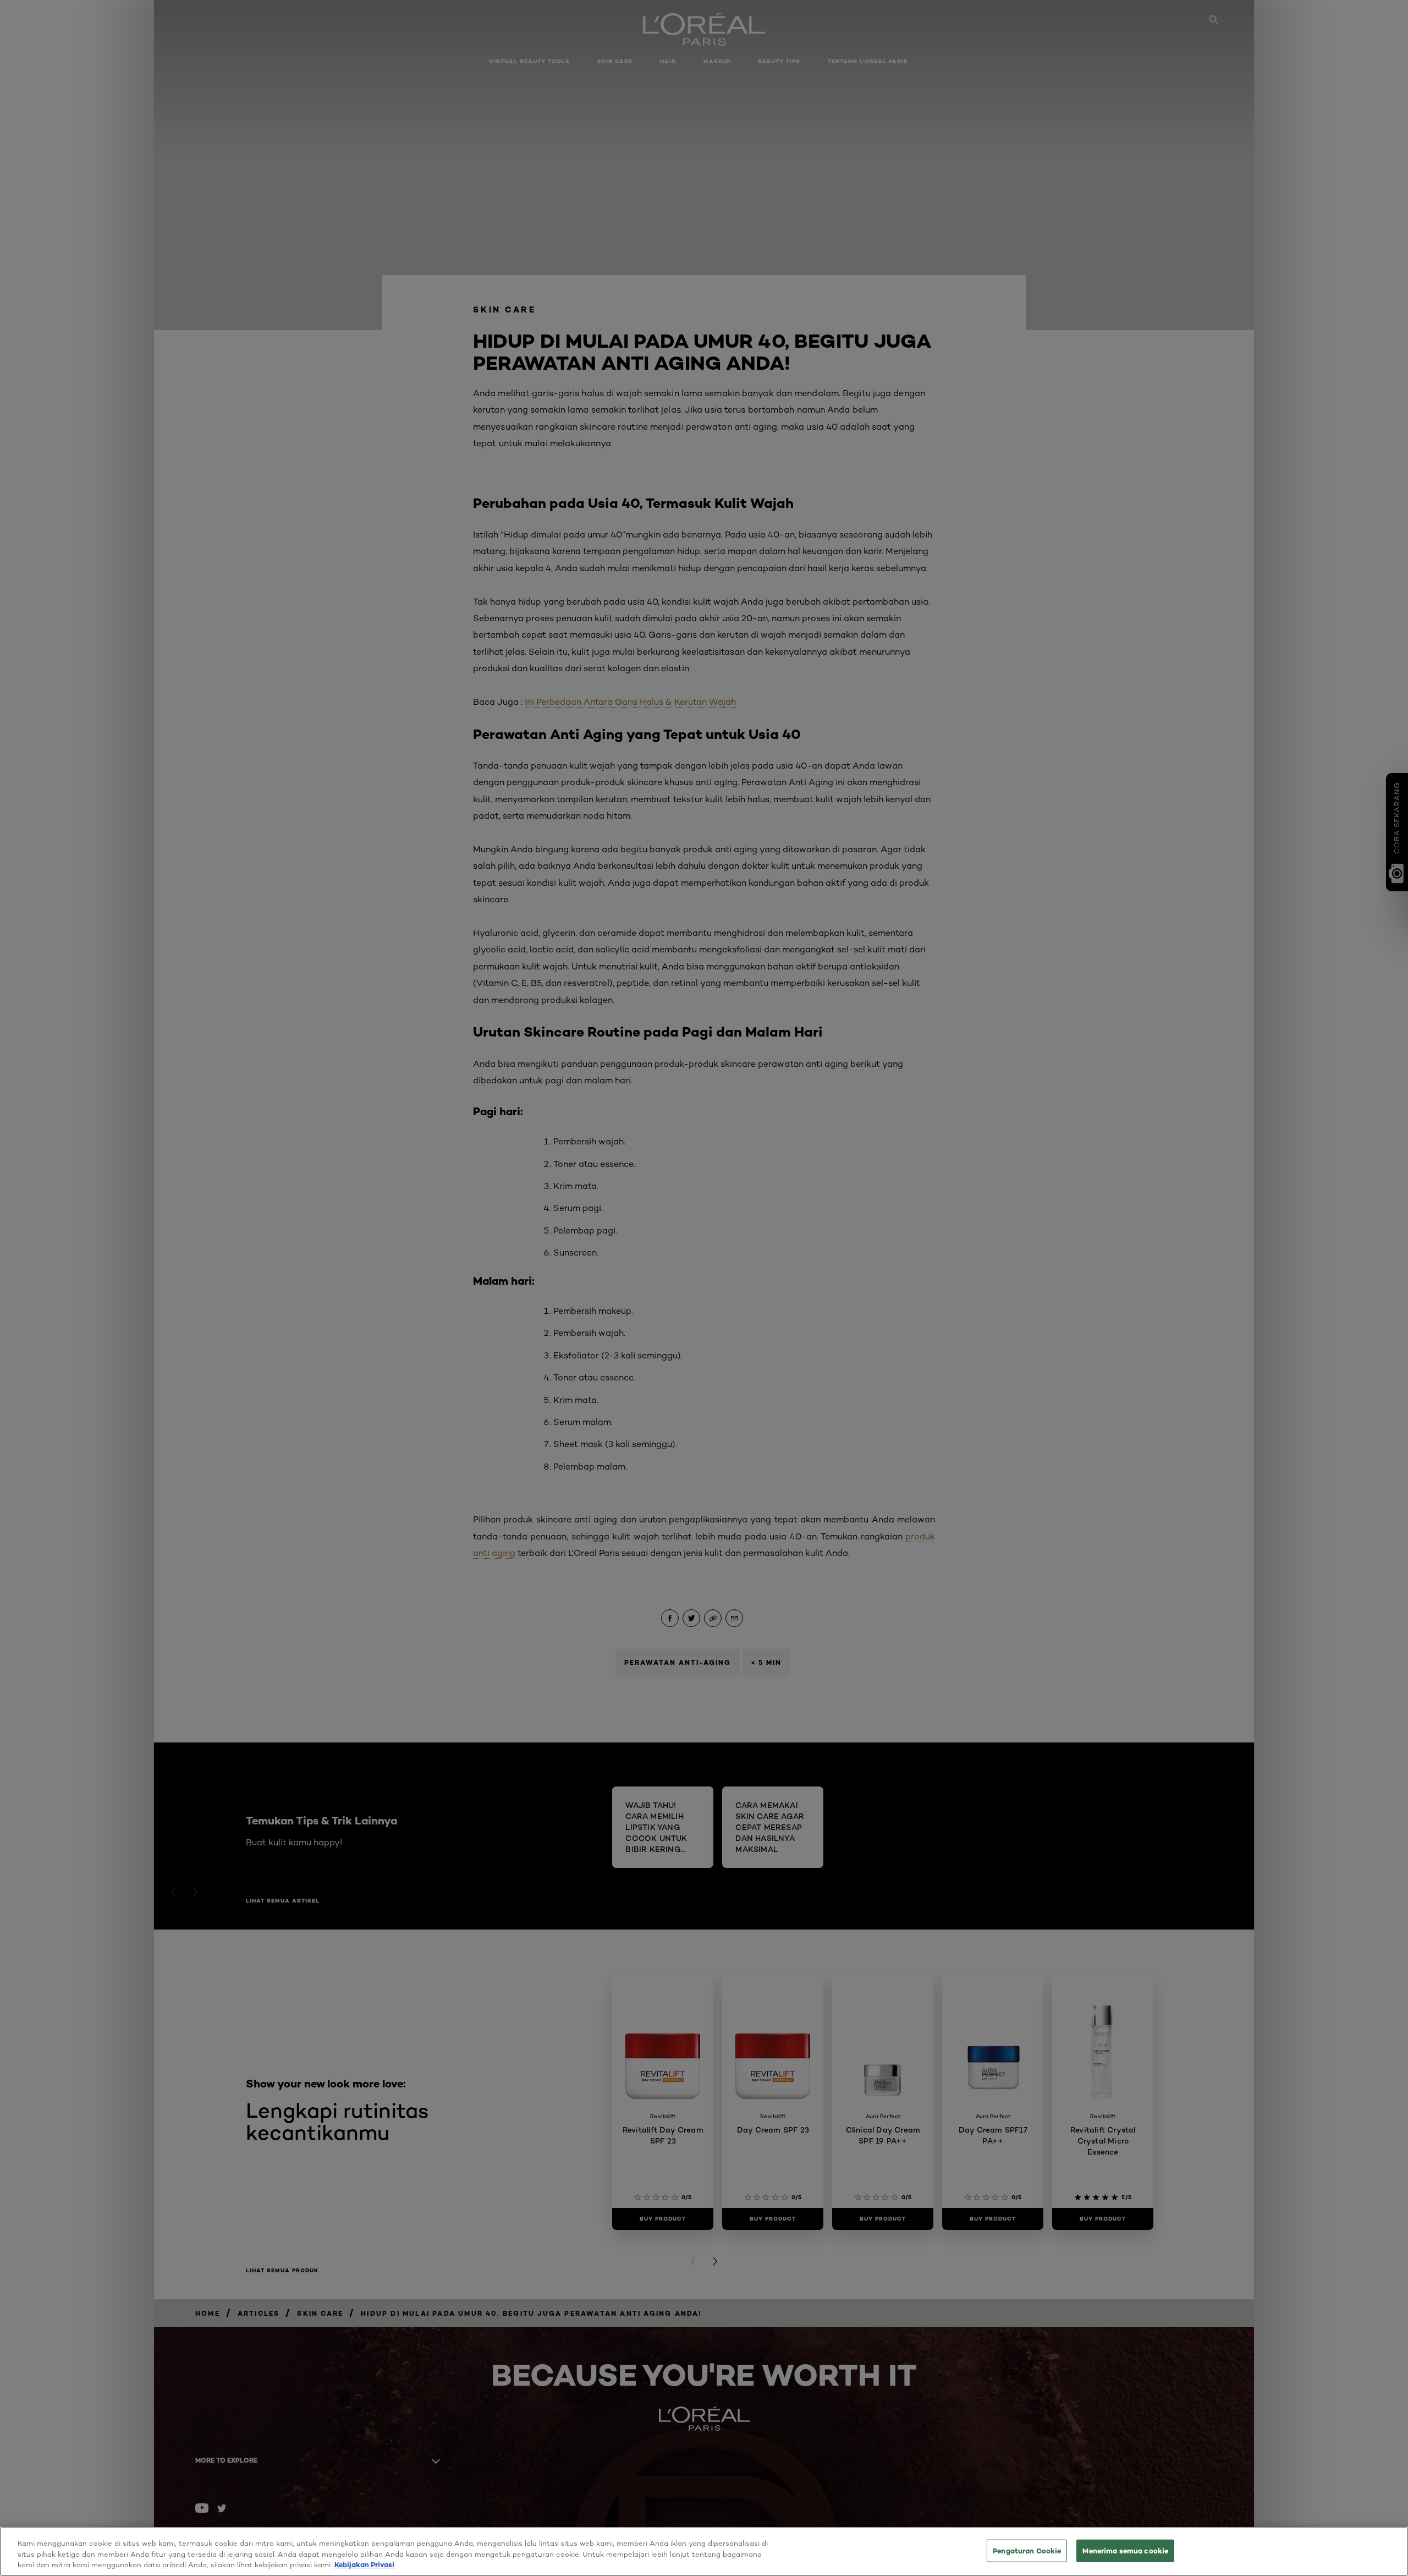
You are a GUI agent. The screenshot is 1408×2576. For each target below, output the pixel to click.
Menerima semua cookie (1125, 2550)
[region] (704, 2552)
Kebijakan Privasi (364, 2564)
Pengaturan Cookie (1027, 2550)
